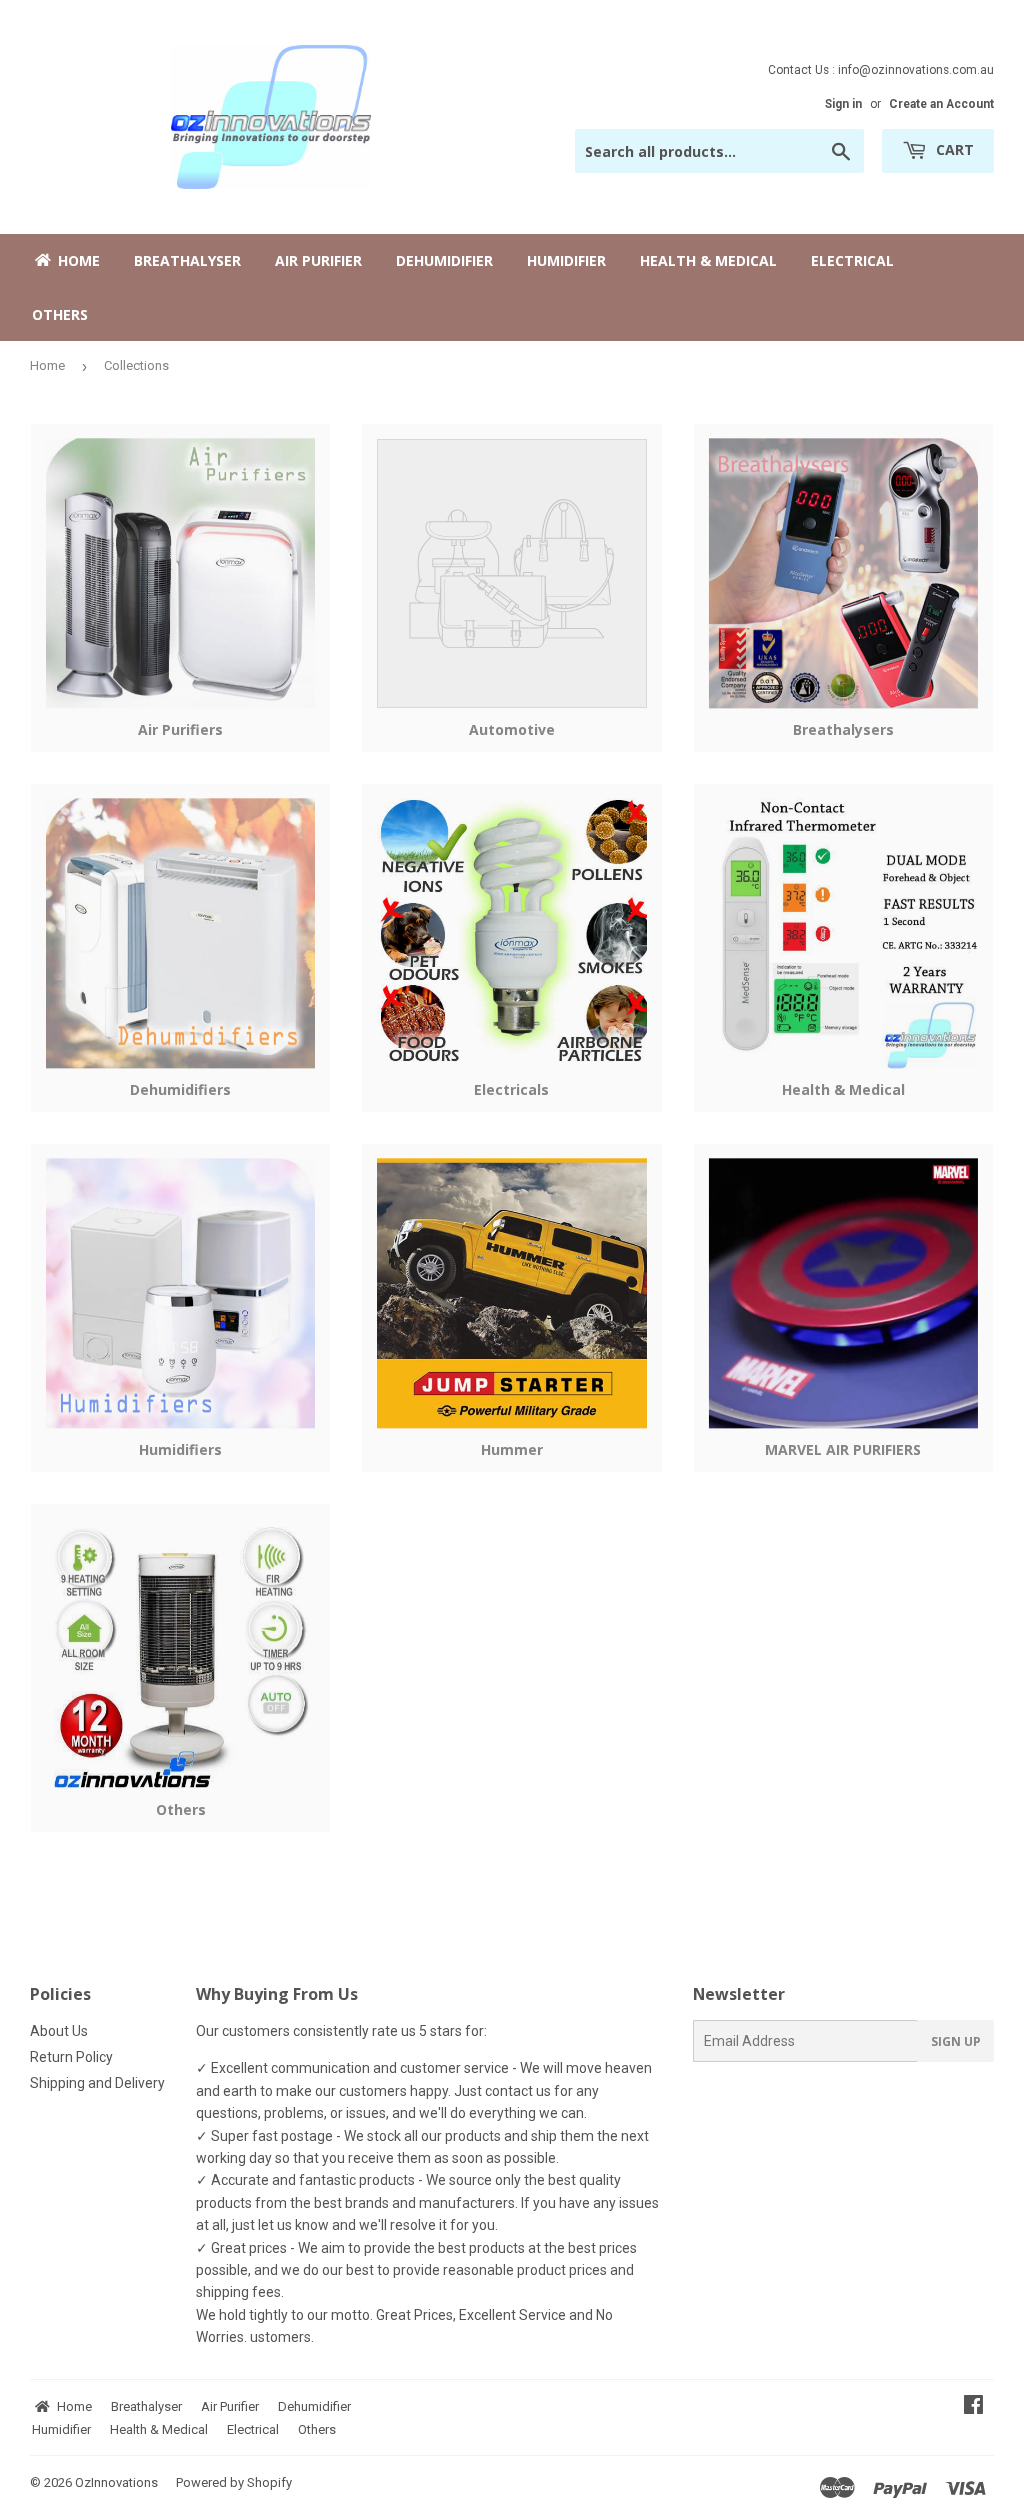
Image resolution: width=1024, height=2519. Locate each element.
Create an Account (941, 104)
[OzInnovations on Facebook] (973, 2407)
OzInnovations (116, 2482)
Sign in (843, 104)
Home (47, 365)
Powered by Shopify (234, 2482)
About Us (59, 2031)
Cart (953, 149)
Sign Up (956, 2041)
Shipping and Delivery (97, 2083)
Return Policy (71, 2057)
